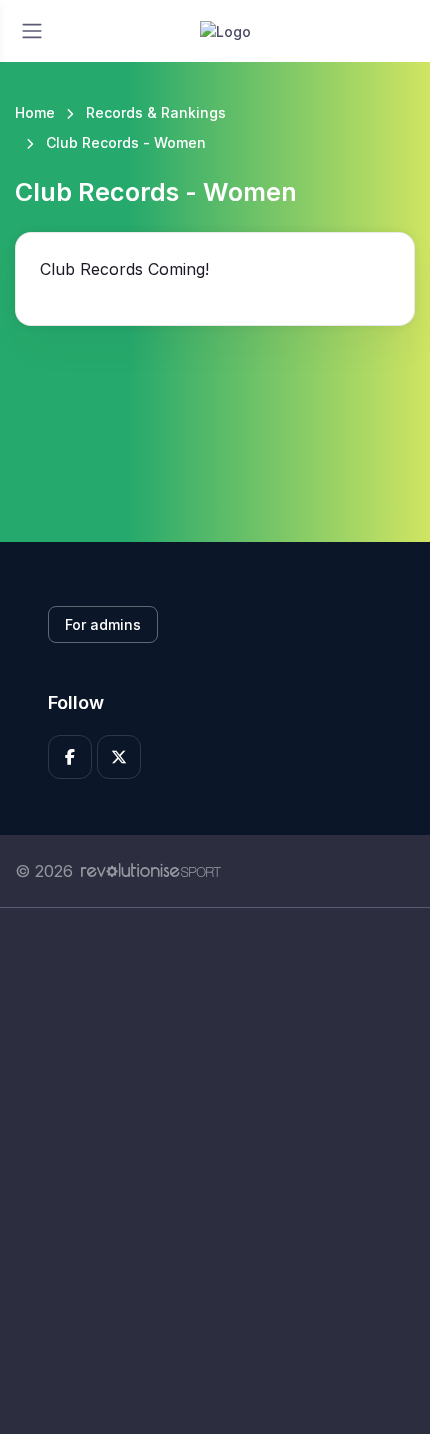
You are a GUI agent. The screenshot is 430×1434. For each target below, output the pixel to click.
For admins (103, 624)
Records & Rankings (156, 112)
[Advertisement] (215, 1171)
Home (35, 112)
